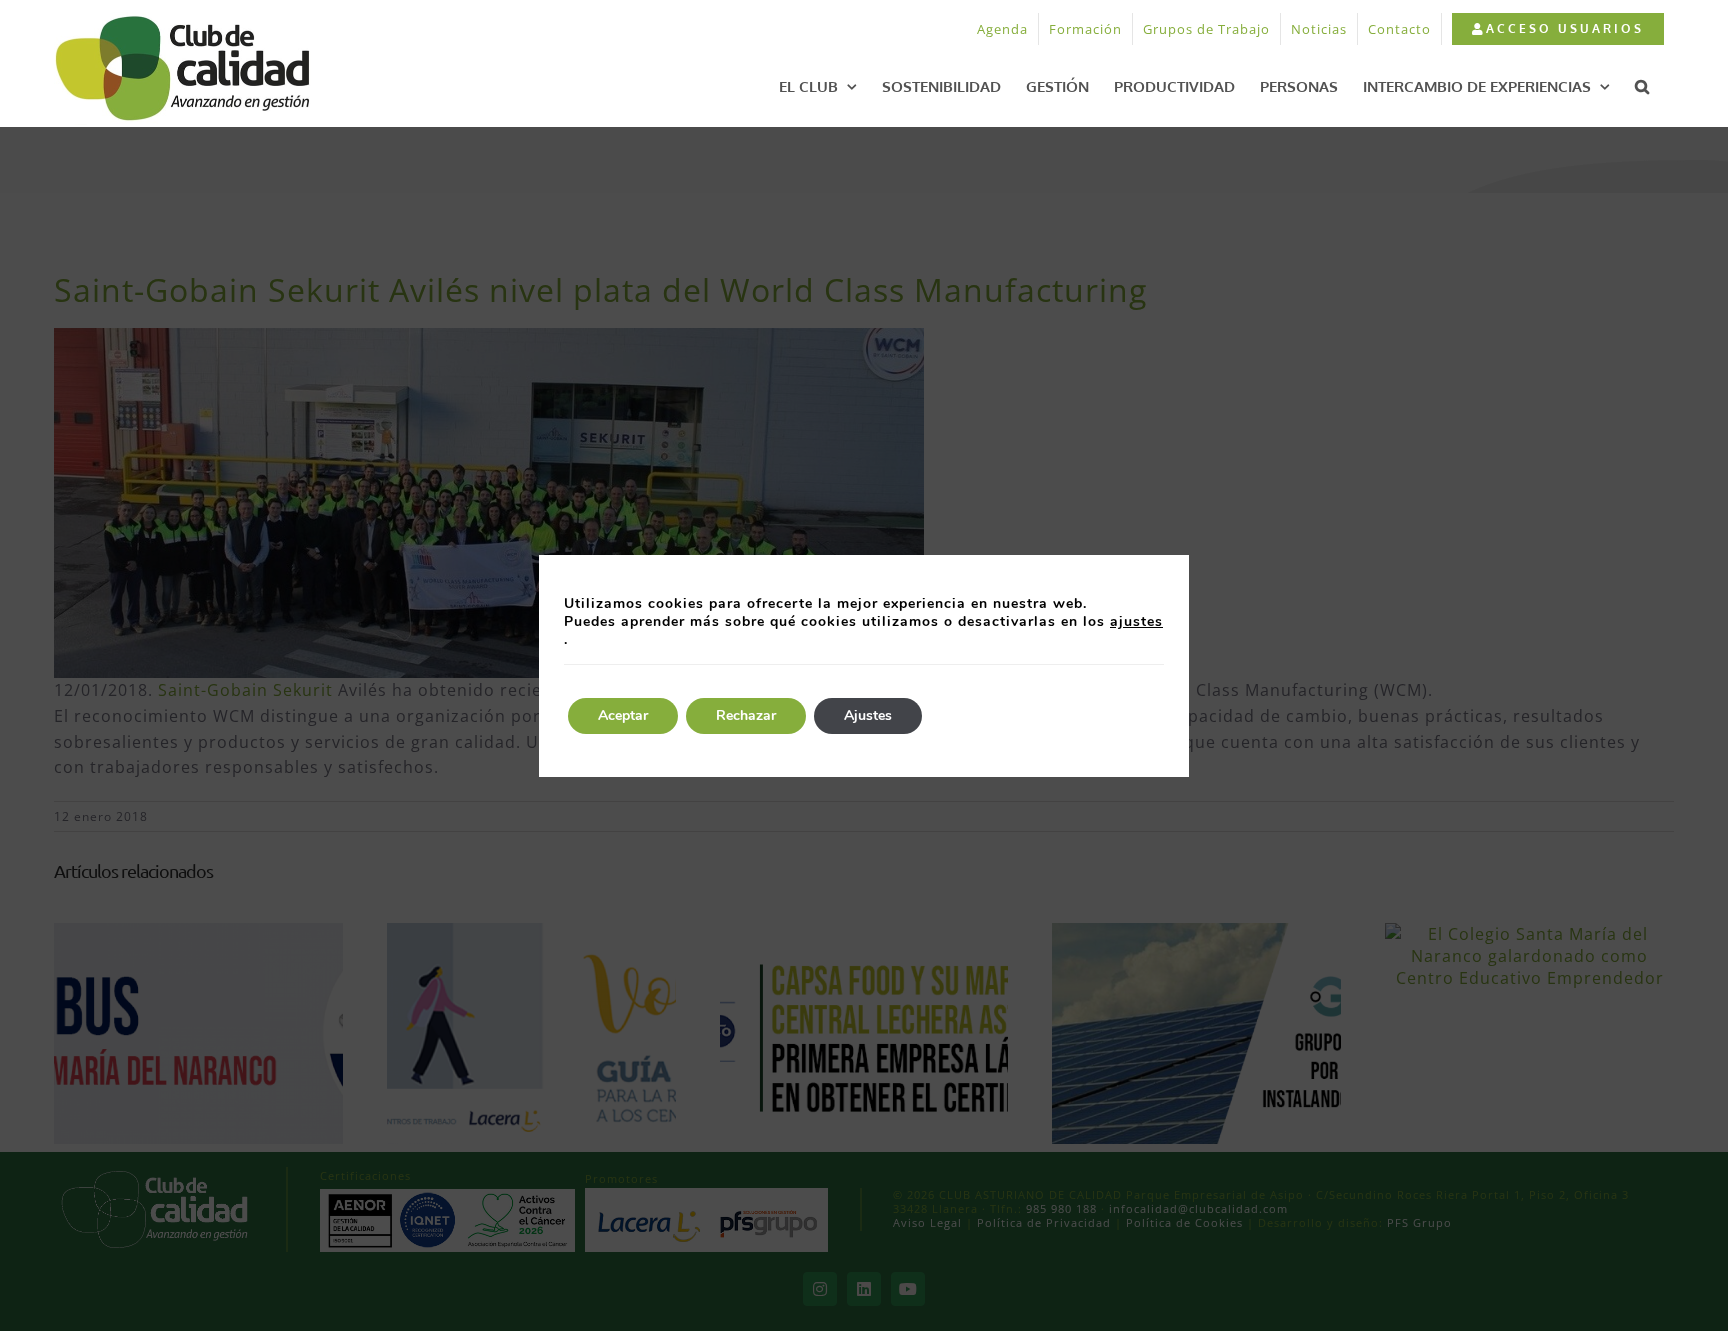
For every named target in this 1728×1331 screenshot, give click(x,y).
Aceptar (623, 715)
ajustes (1136, 622)
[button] (1642, 86)
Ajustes (868, 715)
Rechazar (746, 715)
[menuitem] (1557, 29)
